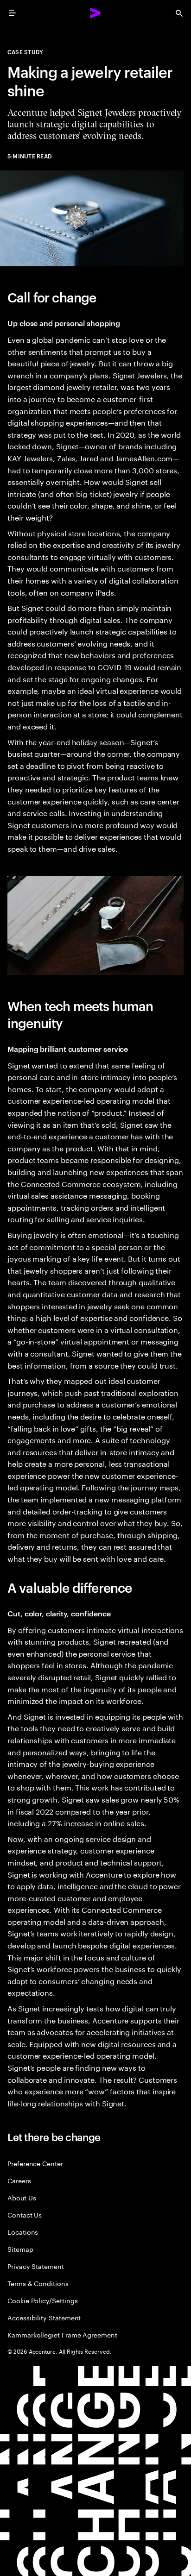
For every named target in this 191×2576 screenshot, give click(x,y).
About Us (22, 2197)
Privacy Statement (36, 2266)
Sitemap (20, 2249)
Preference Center (35, 2163)
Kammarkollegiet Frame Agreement (62, 2334)
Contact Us (25, 2215)
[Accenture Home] (95, 13)
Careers (19, 2180)
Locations (23, 2232)
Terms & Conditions (38, 2283)
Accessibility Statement (44, 2317)
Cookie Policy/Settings (42, 2300)
